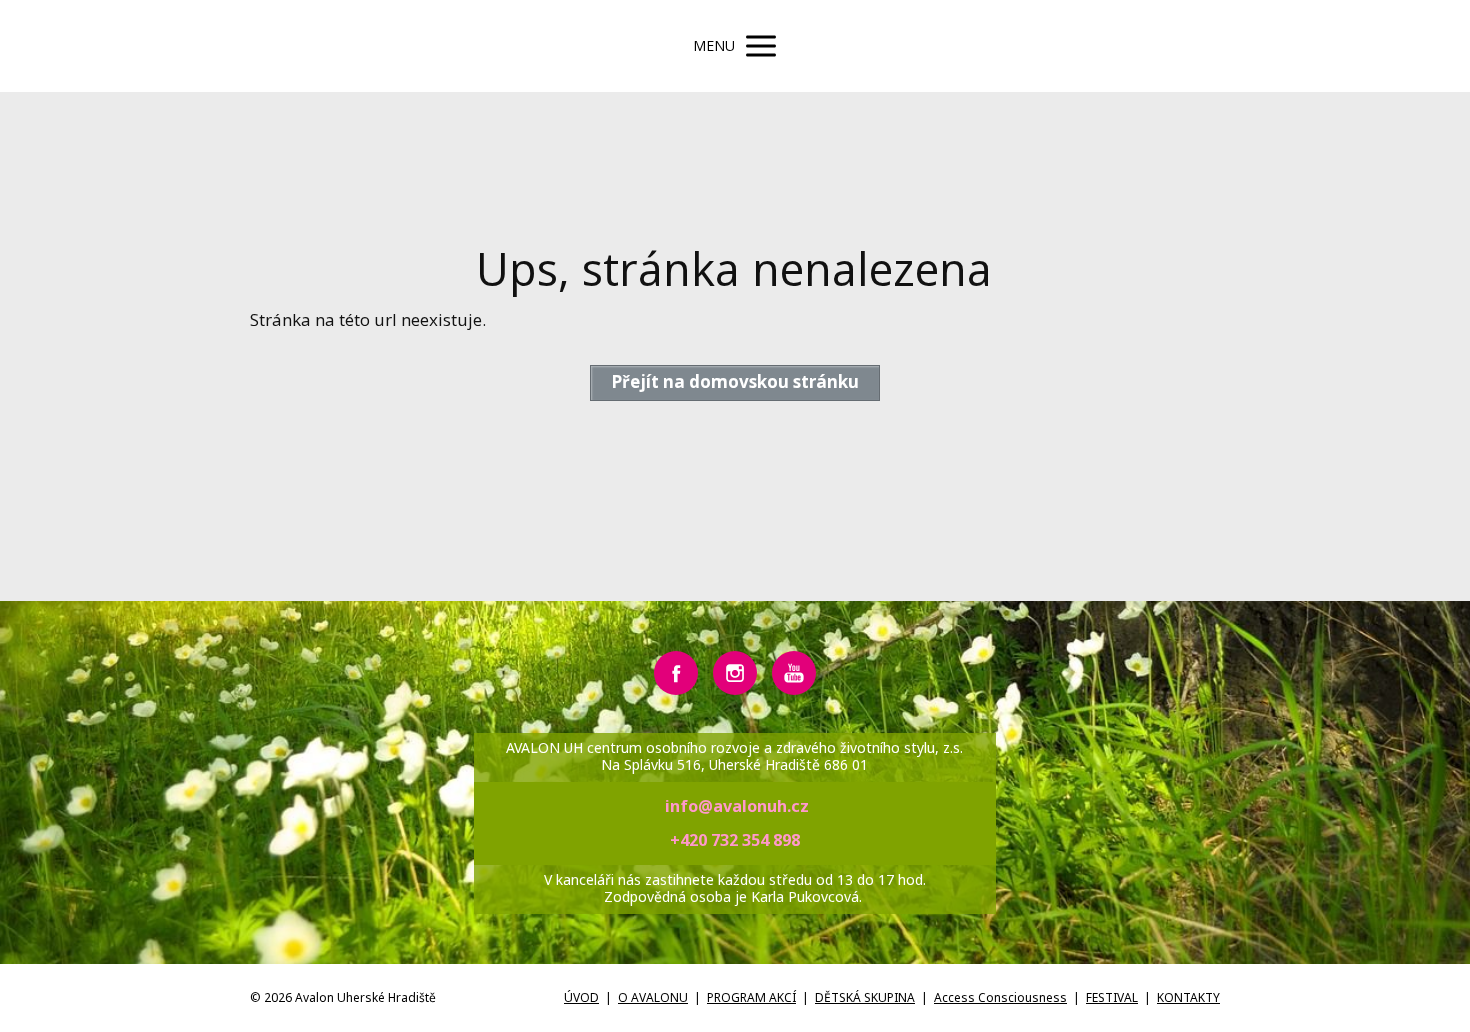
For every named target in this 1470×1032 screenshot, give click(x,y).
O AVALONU (653, 997)
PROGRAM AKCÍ (751, 997)
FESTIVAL (1112, 997)
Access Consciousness (1000, 997)
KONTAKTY (1188, 997)
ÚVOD (581, 997)
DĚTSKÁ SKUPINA (865, 997)
